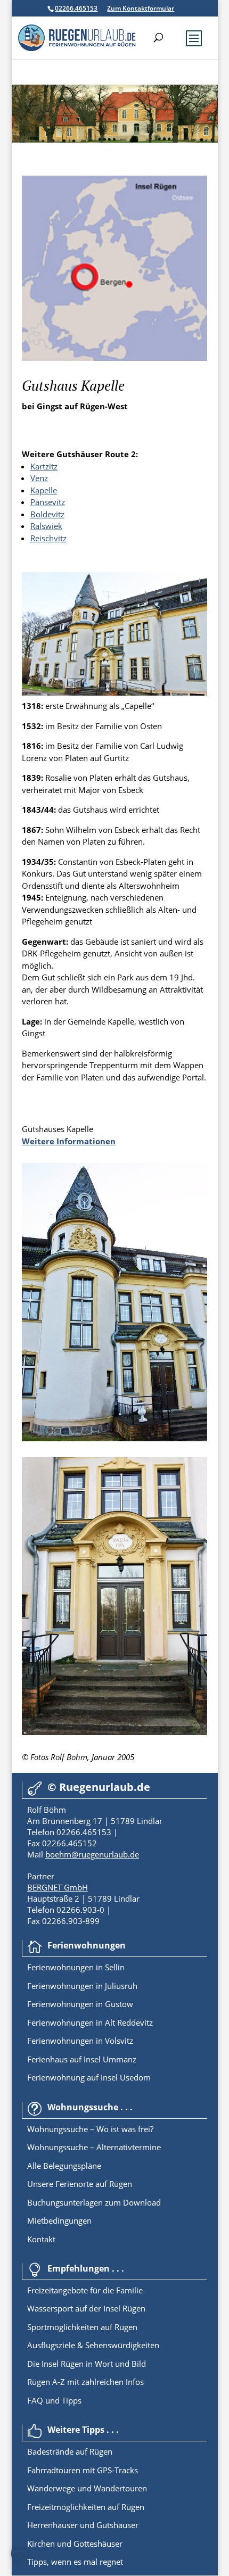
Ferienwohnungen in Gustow (80, 2004)
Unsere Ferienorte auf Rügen (80, 2184)
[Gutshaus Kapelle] (114, 692)
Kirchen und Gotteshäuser (75, 2544)
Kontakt (41, 2239)
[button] (19, 2557)
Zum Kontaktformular (141, 8)
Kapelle (44, 490)
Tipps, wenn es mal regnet (75, 2562)
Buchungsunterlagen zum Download (94, 2202)
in (98, 1967)
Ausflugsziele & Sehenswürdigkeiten (93, 2345)
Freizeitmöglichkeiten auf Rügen (86, 2507)
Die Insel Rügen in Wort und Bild (87, 2364)
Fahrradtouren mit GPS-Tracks (83, 2470)
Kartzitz (44, 466)
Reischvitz (48, 538)
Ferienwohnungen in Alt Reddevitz (90, 2022)
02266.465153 (76, 8)
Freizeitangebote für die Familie (85, 2290)
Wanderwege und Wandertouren (87, 2488)
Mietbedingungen (59, 2220)
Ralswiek (46, 526)
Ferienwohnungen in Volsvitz (80, 2041)
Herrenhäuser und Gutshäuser (83, 2525)
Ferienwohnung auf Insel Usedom (89, 2077)
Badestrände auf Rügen (70, 2451)
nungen (80, 1967)
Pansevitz (48, 502)
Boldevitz (47, 514)
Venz (39, 478)
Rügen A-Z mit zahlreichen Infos (85, 2382)
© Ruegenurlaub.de (99, 1787)
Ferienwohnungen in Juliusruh (82, 1986)
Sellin (114, 1967)
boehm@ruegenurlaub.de (92, 1854)
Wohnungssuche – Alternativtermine (94, 2147)
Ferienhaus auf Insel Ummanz (82, 2059)
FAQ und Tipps (54, 2400)
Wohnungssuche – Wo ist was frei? (90, 2129)
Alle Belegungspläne (64, 2166)
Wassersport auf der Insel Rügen (86, 2308)
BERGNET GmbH (58, 1887)
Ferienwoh (47, 1967)
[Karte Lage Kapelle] (114, 358)
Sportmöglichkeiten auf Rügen (82, 2327)
